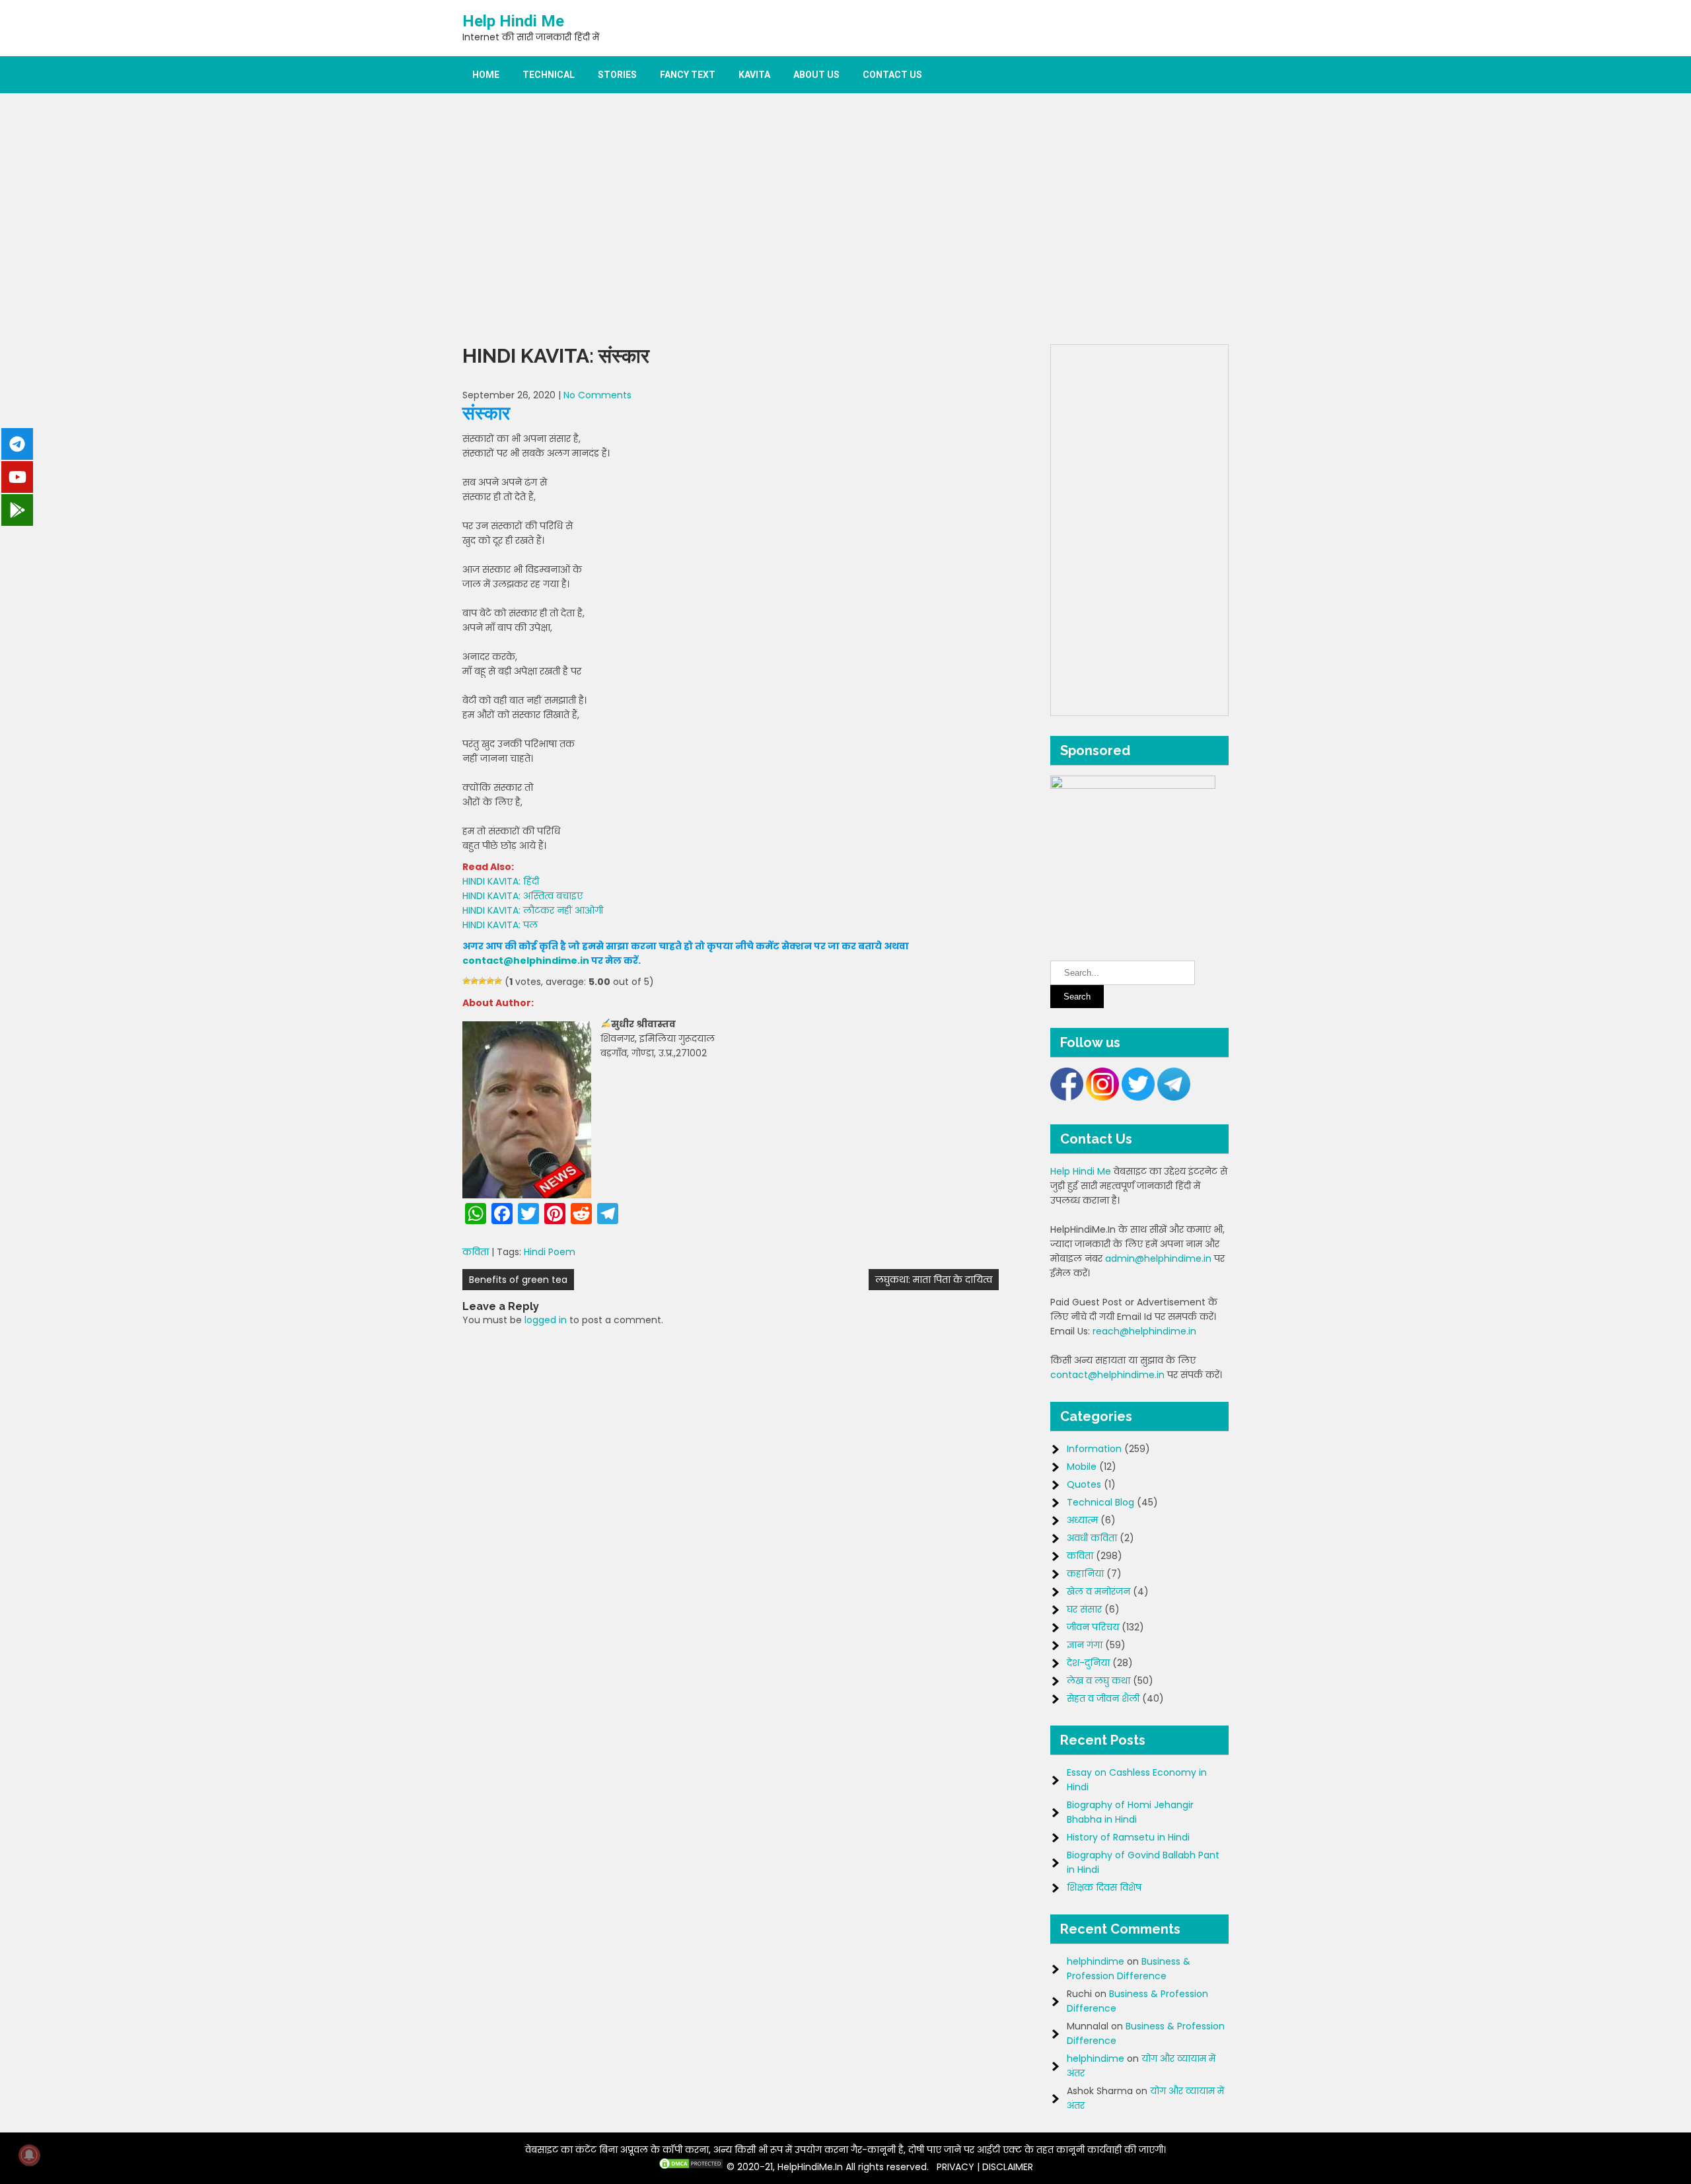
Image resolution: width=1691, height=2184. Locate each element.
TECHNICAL (549, 75)
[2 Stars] (474, 981)
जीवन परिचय (1093, 1627)
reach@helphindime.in (1144, 1331)
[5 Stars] (498, 981)
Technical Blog (1100, 1502)
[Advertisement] (845, 219)
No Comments (597, 395)
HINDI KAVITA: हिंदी (501, 881)
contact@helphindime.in (526, 961)
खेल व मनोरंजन (1098, 1591)
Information (1094, 1449)
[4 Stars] (490, 981)
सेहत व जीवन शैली (1103, 1698)
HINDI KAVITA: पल (500, 925)
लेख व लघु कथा (1098, 1681)
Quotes (1084, 1484)
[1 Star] (466, 981)
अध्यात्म (1082, 1520)
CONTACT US (892, 75)
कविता (476, 1252)
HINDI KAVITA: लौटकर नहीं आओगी (533, 910)
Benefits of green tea (518, 1280)
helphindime (1096, 1961)
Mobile (1082, 1467)
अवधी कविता (1092, 1538)
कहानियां (1085, 1574)
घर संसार (1084, 1609)
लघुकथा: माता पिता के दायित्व (934, 1280)
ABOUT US (816, 75)
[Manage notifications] (29, 2155)
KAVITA (754, 75)
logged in (546, 1320)
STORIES (617, 75)
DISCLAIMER (1008, 2167)
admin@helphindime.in (1158, 1258)
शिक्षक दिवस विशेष (1104, 1887)
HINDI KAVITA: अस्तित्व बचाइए (522, 896)
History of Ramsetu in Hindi (1128, 1837)
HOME (486, 75)
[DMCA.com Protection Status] (691, 2167)
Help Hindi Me (513, 21)
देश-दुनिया (1088, 1663)
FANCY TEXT (688, 75)
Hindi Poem (550, 1252)
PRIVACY (955, 2167)
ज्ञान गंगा (1085, 1645)
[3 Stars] (482, 981)
